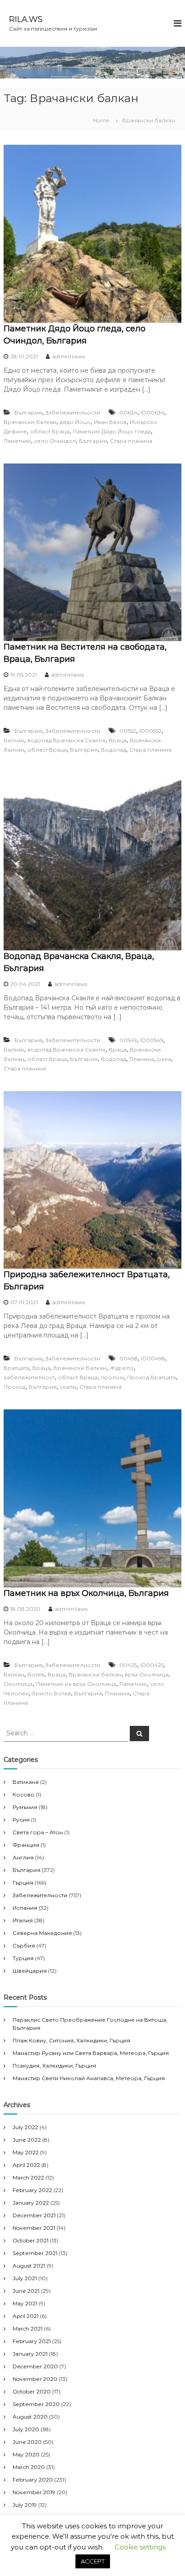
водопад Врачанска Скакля (66, 740)
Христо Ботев (51, 1693)
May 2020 (26, 2454)
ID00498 (153, 1358)
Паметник (17, 441)
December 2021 (34, 2215)
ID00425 (152, 1665)
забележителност (29, 1377)
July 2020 (26, 2429)
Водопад (114, 750)
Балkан (14, 1050)
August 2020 (30, 2417)
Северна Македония (42, 1933)
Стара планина (131, 441)
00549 (128, 1040)
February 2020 (33, 2480)
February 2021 (32, 2341)
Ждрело (122, 1368)
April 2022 (26, 2165)
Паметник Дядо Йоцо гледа (112, 431)
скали (68, 1387)
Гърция (23, 1883)
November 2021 (34, 2228)
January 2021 (30, 2354)
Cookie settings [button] (140, 2547)
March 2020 (29, 2467)
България (28, 412)
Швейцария (30, 1971)
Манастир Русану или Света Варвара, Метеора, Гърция (91, 2053)
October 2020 (32, 2391)
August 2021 (29, 2266)
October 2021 (31, 2240)
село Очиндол (55, 441)
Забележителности (73, 412)
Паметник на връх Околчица (76, 1684)
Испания (25, 1908)
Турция (23, 1958)
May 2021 (25, 2303)
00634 (128, 412)
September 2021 (35, 2253)
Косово (24, 1794)
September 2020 (36, 2404)
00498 (129, 1358)
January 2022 (31, 2203)
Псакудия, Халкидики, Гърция (54, 2066)
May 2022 (26, 2152)
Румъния (25, 1807)
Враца (118, 740)
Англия (23, 1857)
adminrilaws (68, 356)
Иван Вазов (110, 422)
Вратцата (16, 1368)
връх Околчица (147, 1674)
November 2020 (35, 2379)
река (164, 1059)
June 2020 (27, 2442)
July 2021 (25, 2278)
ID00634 (152, 412)
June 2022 (27, 2140)
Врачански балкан (30, 422)
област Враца (50, 431)
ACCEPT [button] (93, 2561)
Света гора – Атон (38, 1832)
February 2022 (32, 2190)
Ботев (36, 1674)
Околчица (18, 1684)
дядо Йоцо (75, 422)
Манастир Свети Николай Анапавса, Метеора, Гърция (89, 2078)
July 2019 (25, 2505)
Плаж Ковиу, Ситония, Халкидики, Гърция (71, 2040)
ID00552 (150, 731)
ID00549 (152, 1040)
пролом (112, 1377)
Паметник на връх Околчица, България (86, 1593)
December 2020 (35, 2366)
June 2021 (26, 2291)
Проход (15, 1387)
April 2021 (26, 2316)
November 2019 (34, 2492)
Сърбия (24, 1945)
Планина (142, 1059)
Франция (26, 1845)
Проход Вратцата (152, 1377)
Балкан (14, 740)
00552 (128, 731)
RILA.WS (26, 19)
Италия (23, 1920)
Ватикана (26, 1782)
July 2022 (25, 2127)
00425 (128, 1665)
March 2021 (28, 2329)
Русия (21, 1820)
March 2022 (28, 2177)
